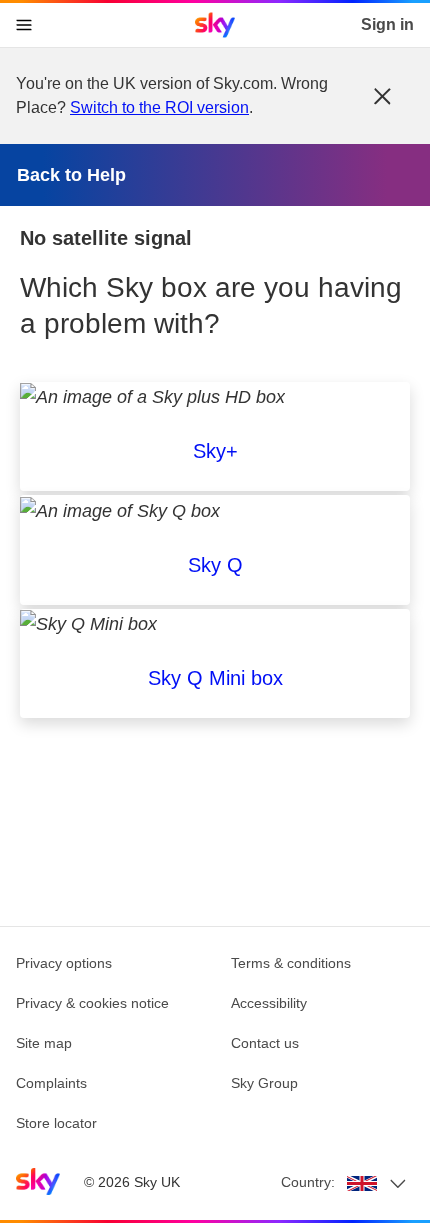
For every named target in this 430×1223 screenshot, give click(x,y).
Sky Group (264, 1083)
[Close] (382, 96)
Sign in (387, 24)
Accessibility (269, 1003)
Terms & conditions (291, 963)
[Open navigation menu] (24, 25)
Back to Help (71, 175)
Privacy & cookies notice (92, 1003)
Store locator (56, 1123)
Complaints (51, 1083)
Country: (308, 1182)
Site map (44, 1043)
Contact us (265, 1043)
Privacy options (64, 963)
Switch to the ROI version (159, 107)
